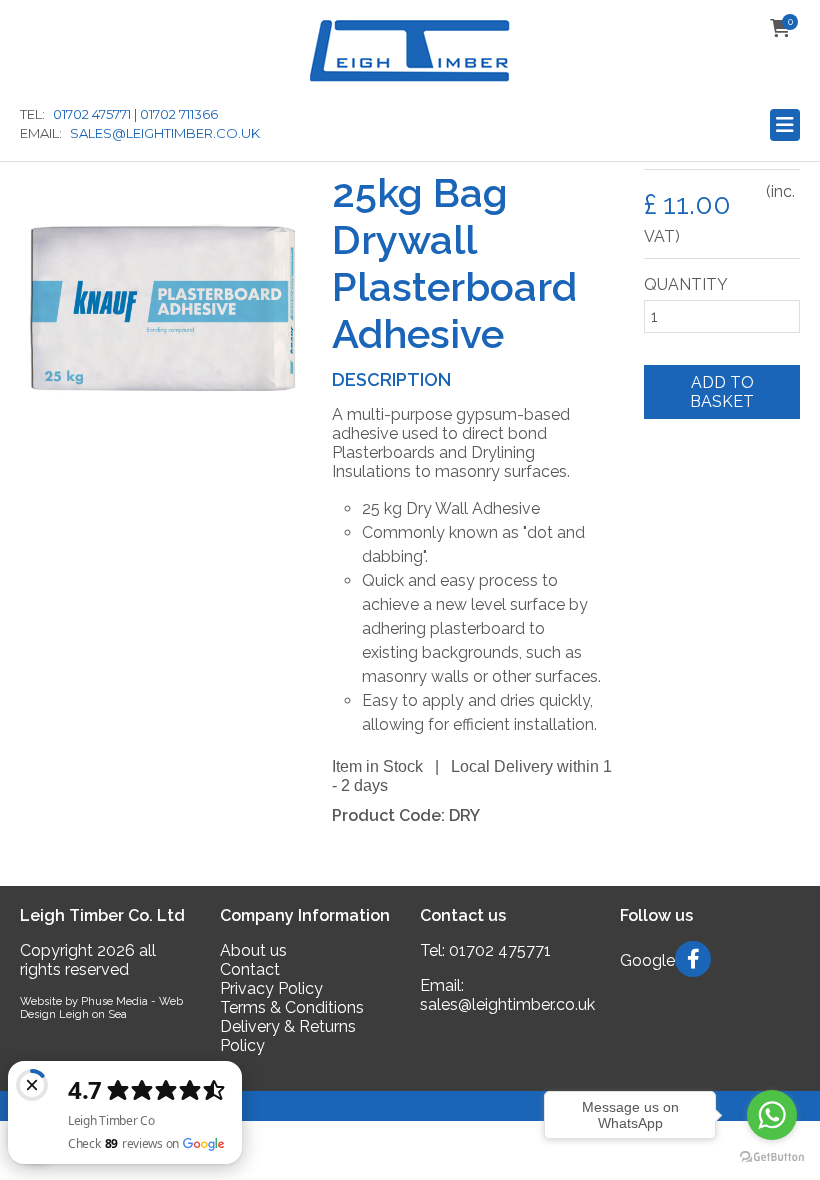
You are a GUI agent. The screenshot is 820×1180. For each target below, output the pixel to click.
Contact (250, 969)
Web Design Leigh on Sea (101, 1008)
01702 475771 (500, 950)
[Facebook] (697, 960)
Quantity (686, 284)
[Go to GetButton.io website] (772, 1156)
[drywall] (161, 445)
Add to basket (722, 392)
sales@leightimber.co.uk (507, 1004)
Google (647, 960)
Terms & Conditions (292, 1007)
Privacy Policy (271, 988)
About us (253, 950)
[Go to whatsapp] (772, 1115)
